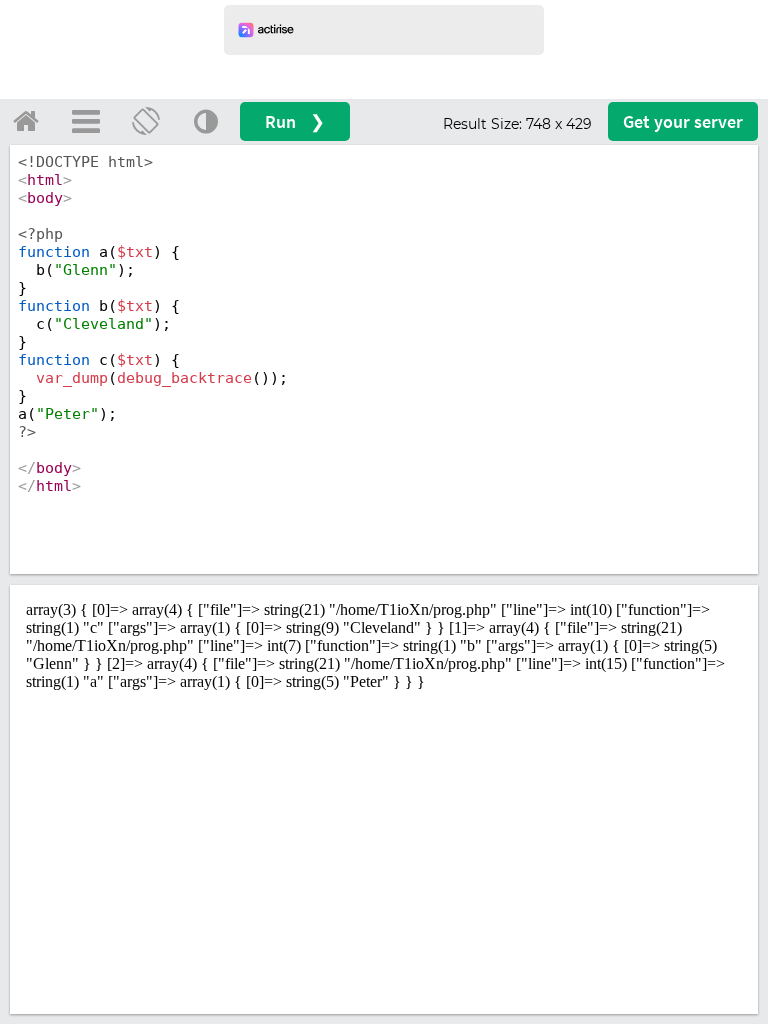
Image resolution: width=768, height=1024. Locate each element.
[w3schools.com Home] (26, 121)
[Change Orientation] (146, 121)
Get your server (683, 121)
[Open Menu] (86, 121)
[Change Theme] (206, 121)
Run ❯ (295, 121)
